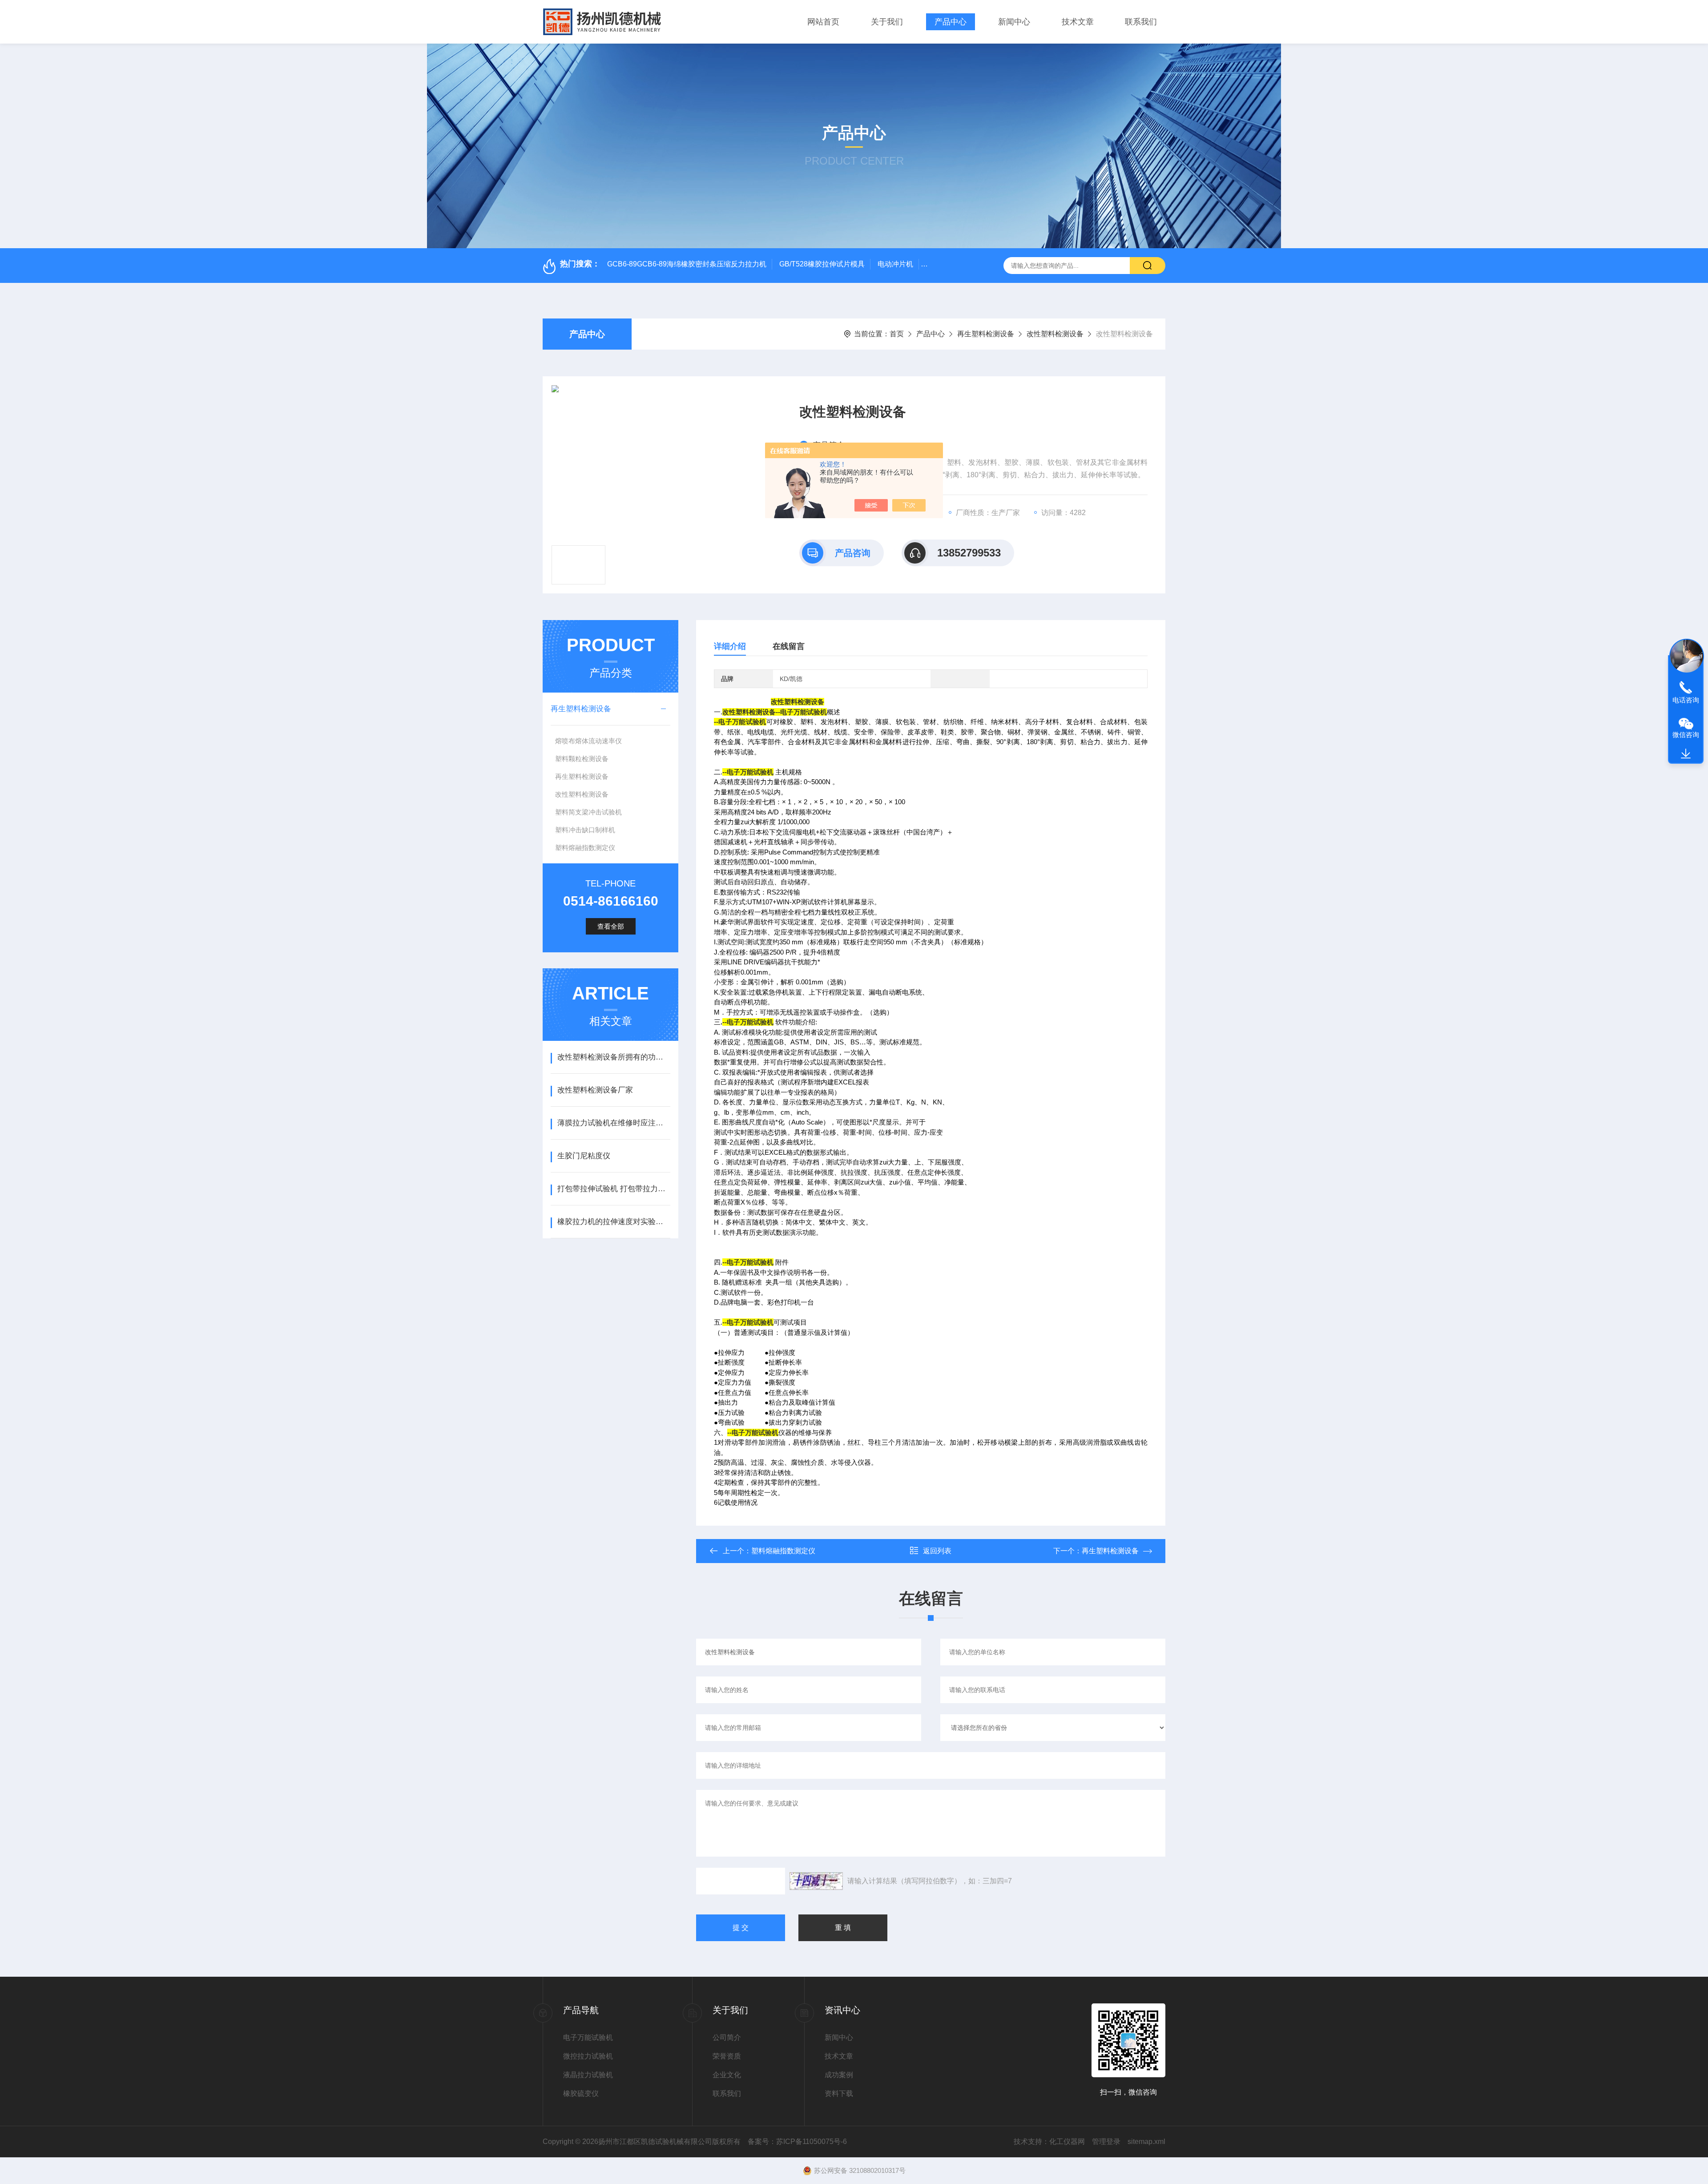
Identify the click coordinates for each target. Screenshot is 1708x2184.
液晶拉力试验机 (588, 2075)
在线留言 (789, 646)
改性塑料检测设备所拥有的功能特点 (614, 1057)
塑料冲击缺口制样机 (585, 830)
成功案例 (839, 2075)
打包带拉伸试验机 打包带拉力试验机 (614, 1189)
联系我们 (1141, 22)
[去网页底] (1686, 754)
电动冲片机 (895, 264)
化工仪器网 (1067, 2142)
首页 (897, 334)
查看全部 (611, 926)
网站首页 (823, 22)
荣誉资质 (727, 2056)
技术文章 (1078, 22)
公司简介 (727, 2037)
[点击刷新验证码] (816, 1881)
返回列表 (937, 1551)
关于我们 (887, 22)
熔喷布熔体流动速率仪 (588, 741)
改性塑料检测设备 (1055, 334)
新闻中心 (1014, 22)
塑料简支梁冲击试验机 (588, 812)
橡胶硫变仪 (581, 2093)
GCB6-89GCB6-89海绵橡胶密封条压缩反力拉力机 (687, 264)
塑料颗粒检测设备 (582, 759)
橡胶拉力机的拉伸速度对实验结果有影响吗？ (614, 1222)
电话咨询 (1686, 700)
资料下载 (839, 2093)
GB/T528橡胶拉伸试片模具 (822, 264)
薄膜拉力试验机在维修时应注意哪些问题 (614, 1123)
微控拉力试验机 (588, 2056)
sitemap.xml (1146, 2142)
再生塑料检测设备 (986, 334)
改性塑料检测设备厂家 (595, 1090)
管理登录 (1106, 2142)
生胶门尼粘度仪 (584, 1156)
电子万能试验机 (588, 2037)
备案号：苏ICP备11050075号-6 (797, 2142)
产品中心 (951, 22)
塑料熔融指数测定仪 (585, 848)
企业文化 (727, 2075)
